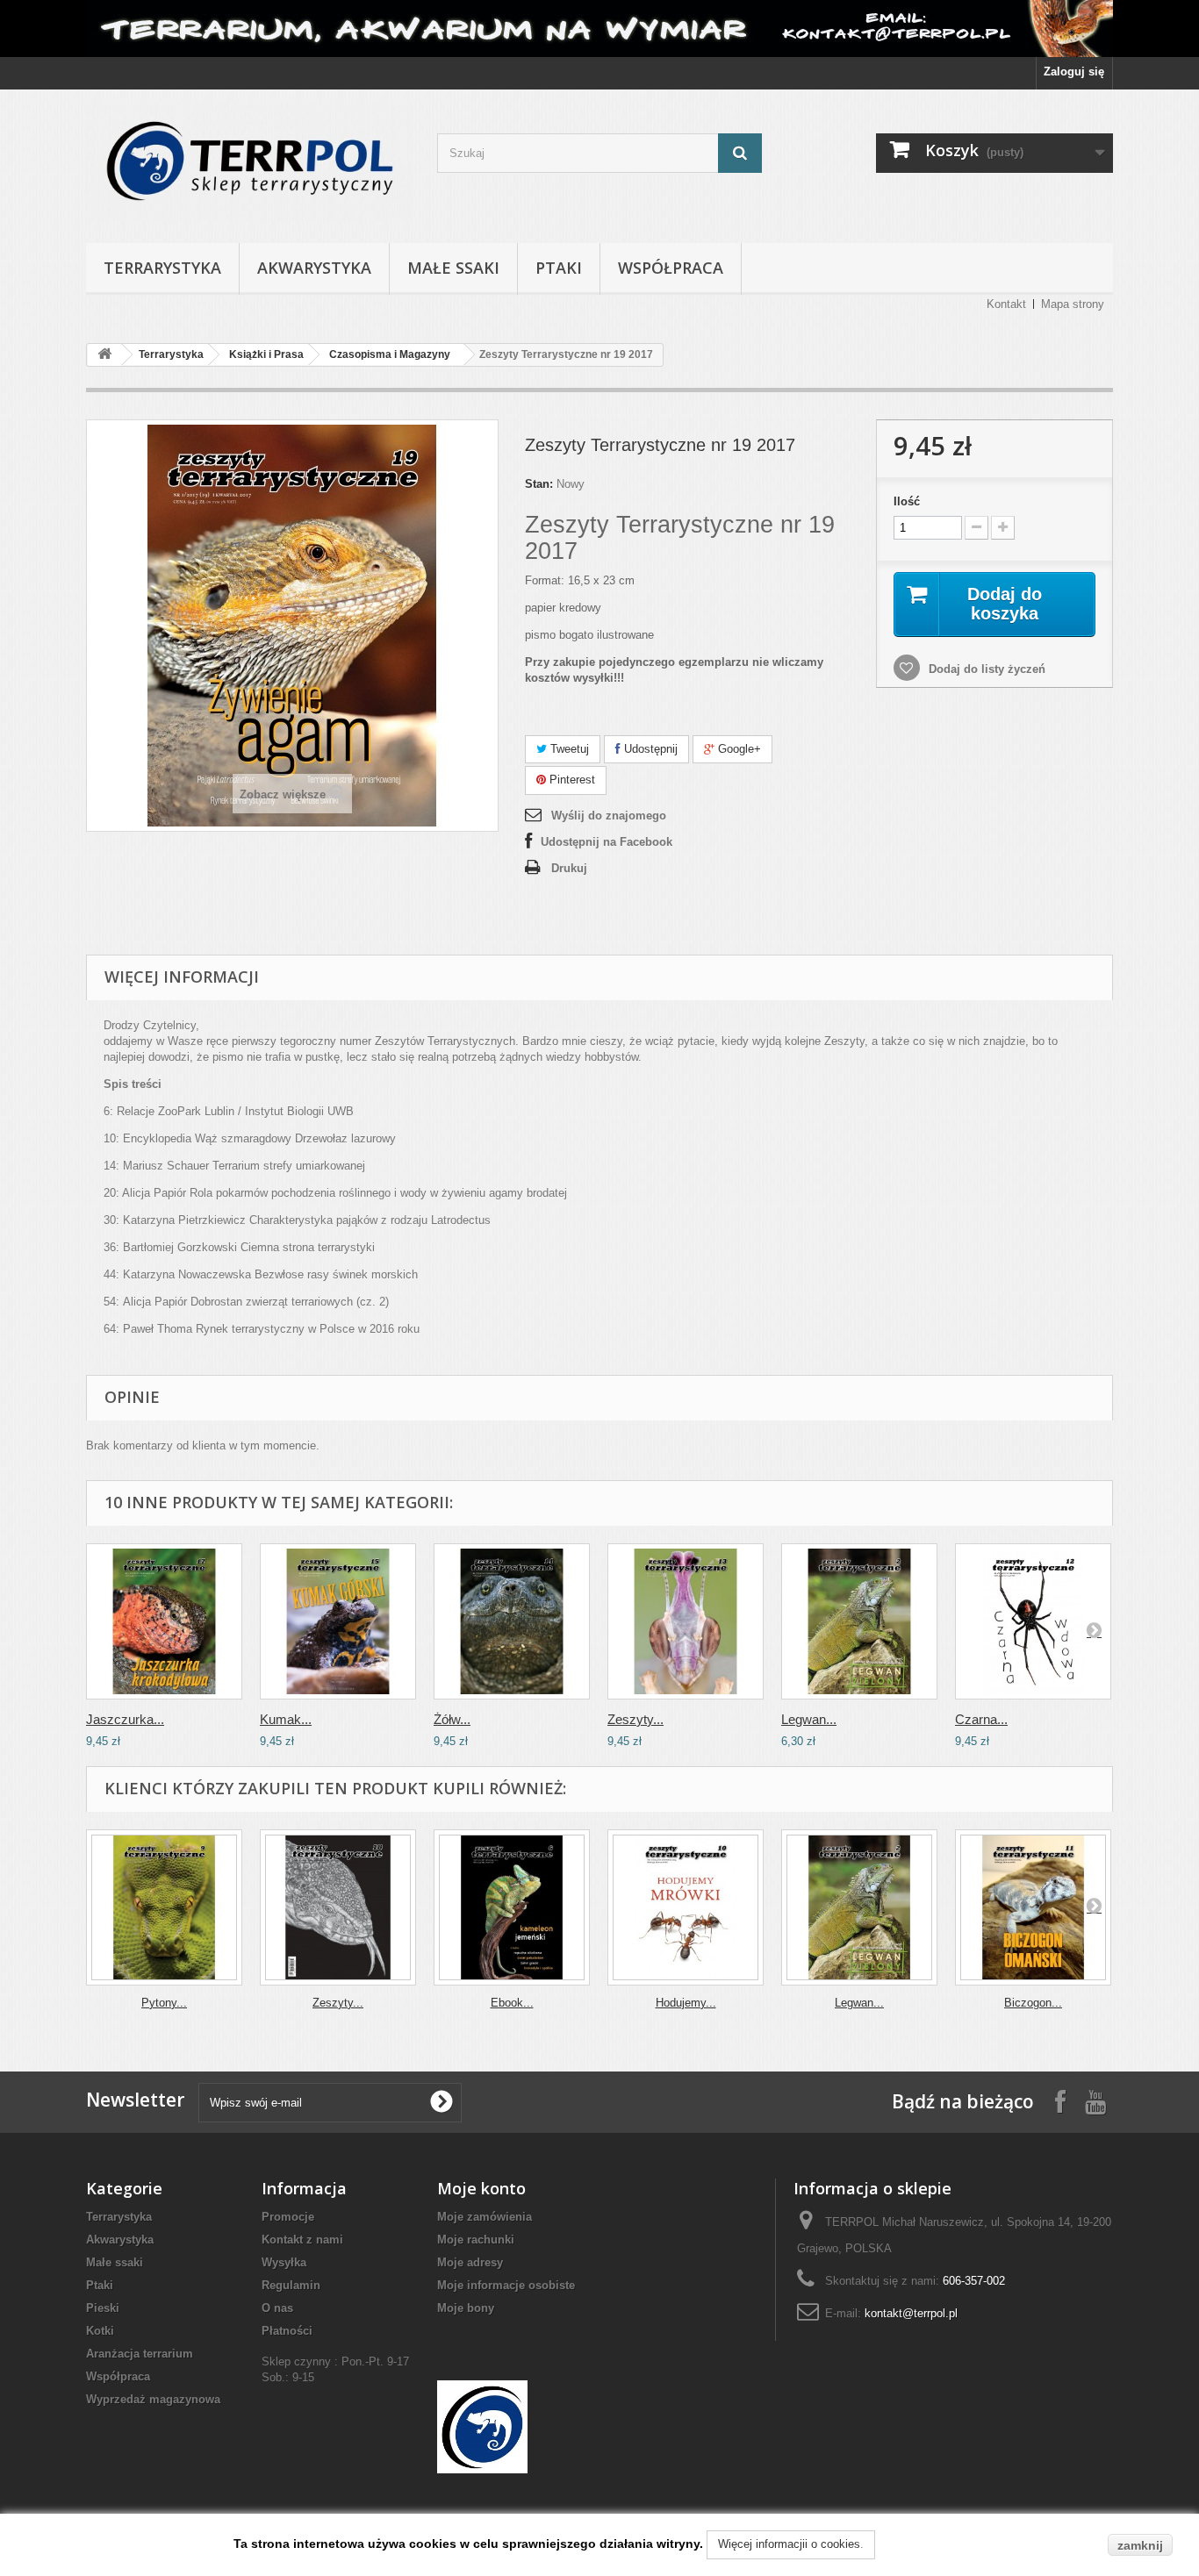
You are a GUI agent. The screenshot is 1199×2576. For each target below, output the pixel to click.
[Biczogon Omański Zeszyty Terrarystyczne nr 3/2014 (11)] (1033, 1907)
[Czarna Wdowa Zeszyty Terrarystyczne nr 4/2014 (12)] (1033, 1621)
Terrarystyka (162, 268)
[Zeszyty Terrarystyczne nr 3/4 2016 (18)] (338, 1907)
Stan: (539, 484)
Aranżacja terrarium (140, 2354)
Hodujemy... (686, 2003)
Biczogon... (1033, 2003)
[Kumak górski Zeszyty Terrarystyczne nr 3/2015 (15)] (338, 1621)
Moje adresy (470, 2262)
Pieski (103, 2308)
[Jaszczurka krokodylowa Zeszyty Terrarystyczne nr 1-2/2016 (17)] (164, 1621)
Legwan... (809, 1719)
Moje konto (481, 2188)
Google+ (738, 749)
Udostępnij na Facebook (607, 842)
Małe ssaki (453, 268)
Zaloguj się (1074, 72)
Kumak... (286, 1719)
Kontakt (1006, 304)
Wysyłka (284, 2262)
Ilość (907, 501)
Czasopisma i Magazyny (390, 354)
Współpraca (671, 268)
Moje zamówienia (485, 2217)
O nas (277, 2308)
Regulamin (291, 2285)
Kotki (100, 2331)
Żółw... (452, 1719)
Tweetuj (568, 749)
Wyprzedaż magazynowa (153, 2399)
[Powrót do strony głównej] (104, 355)
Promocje (288, 2217)
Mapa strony (1073, 304)
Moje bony (466, 2308)
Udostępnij (649, 749)
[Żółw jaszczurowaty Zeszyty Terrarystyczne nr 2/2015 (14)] (512, 1621)
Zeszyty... (635, 1719)
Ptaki (559, 268)
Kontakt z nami (302, 2240)
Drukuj (569, 868)
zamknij (1140, 2545)
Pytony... (164, 2003)
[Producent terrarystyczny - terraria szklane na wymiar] (599, 29)
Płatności (287, 2331)
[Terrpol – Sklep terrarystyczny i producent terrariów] (248, 162)
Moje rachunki (476, 2240)
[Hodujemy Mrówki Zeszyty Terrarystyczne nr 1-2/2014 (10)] (686, 1907)
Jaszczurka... (125, 1719)
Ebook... (512, 2003)
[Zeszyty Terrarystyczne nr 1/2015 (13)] (686, 1621)
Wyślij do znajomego (609, 816)
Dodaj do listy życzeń (985, 669)
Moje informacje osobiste (506, 2285)
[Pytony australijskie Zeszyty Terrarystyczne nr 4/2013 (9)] (164, 1907)
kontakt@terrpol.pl (911, 2313)
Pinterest (571, 780)
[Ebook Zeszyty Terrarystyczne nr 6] (512, 1907)
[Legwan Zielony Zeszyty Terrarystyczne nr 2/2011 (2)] (859, 1621)
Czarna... (981, 1719)
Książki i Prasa (266, 354)
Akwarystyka (314, 268)
